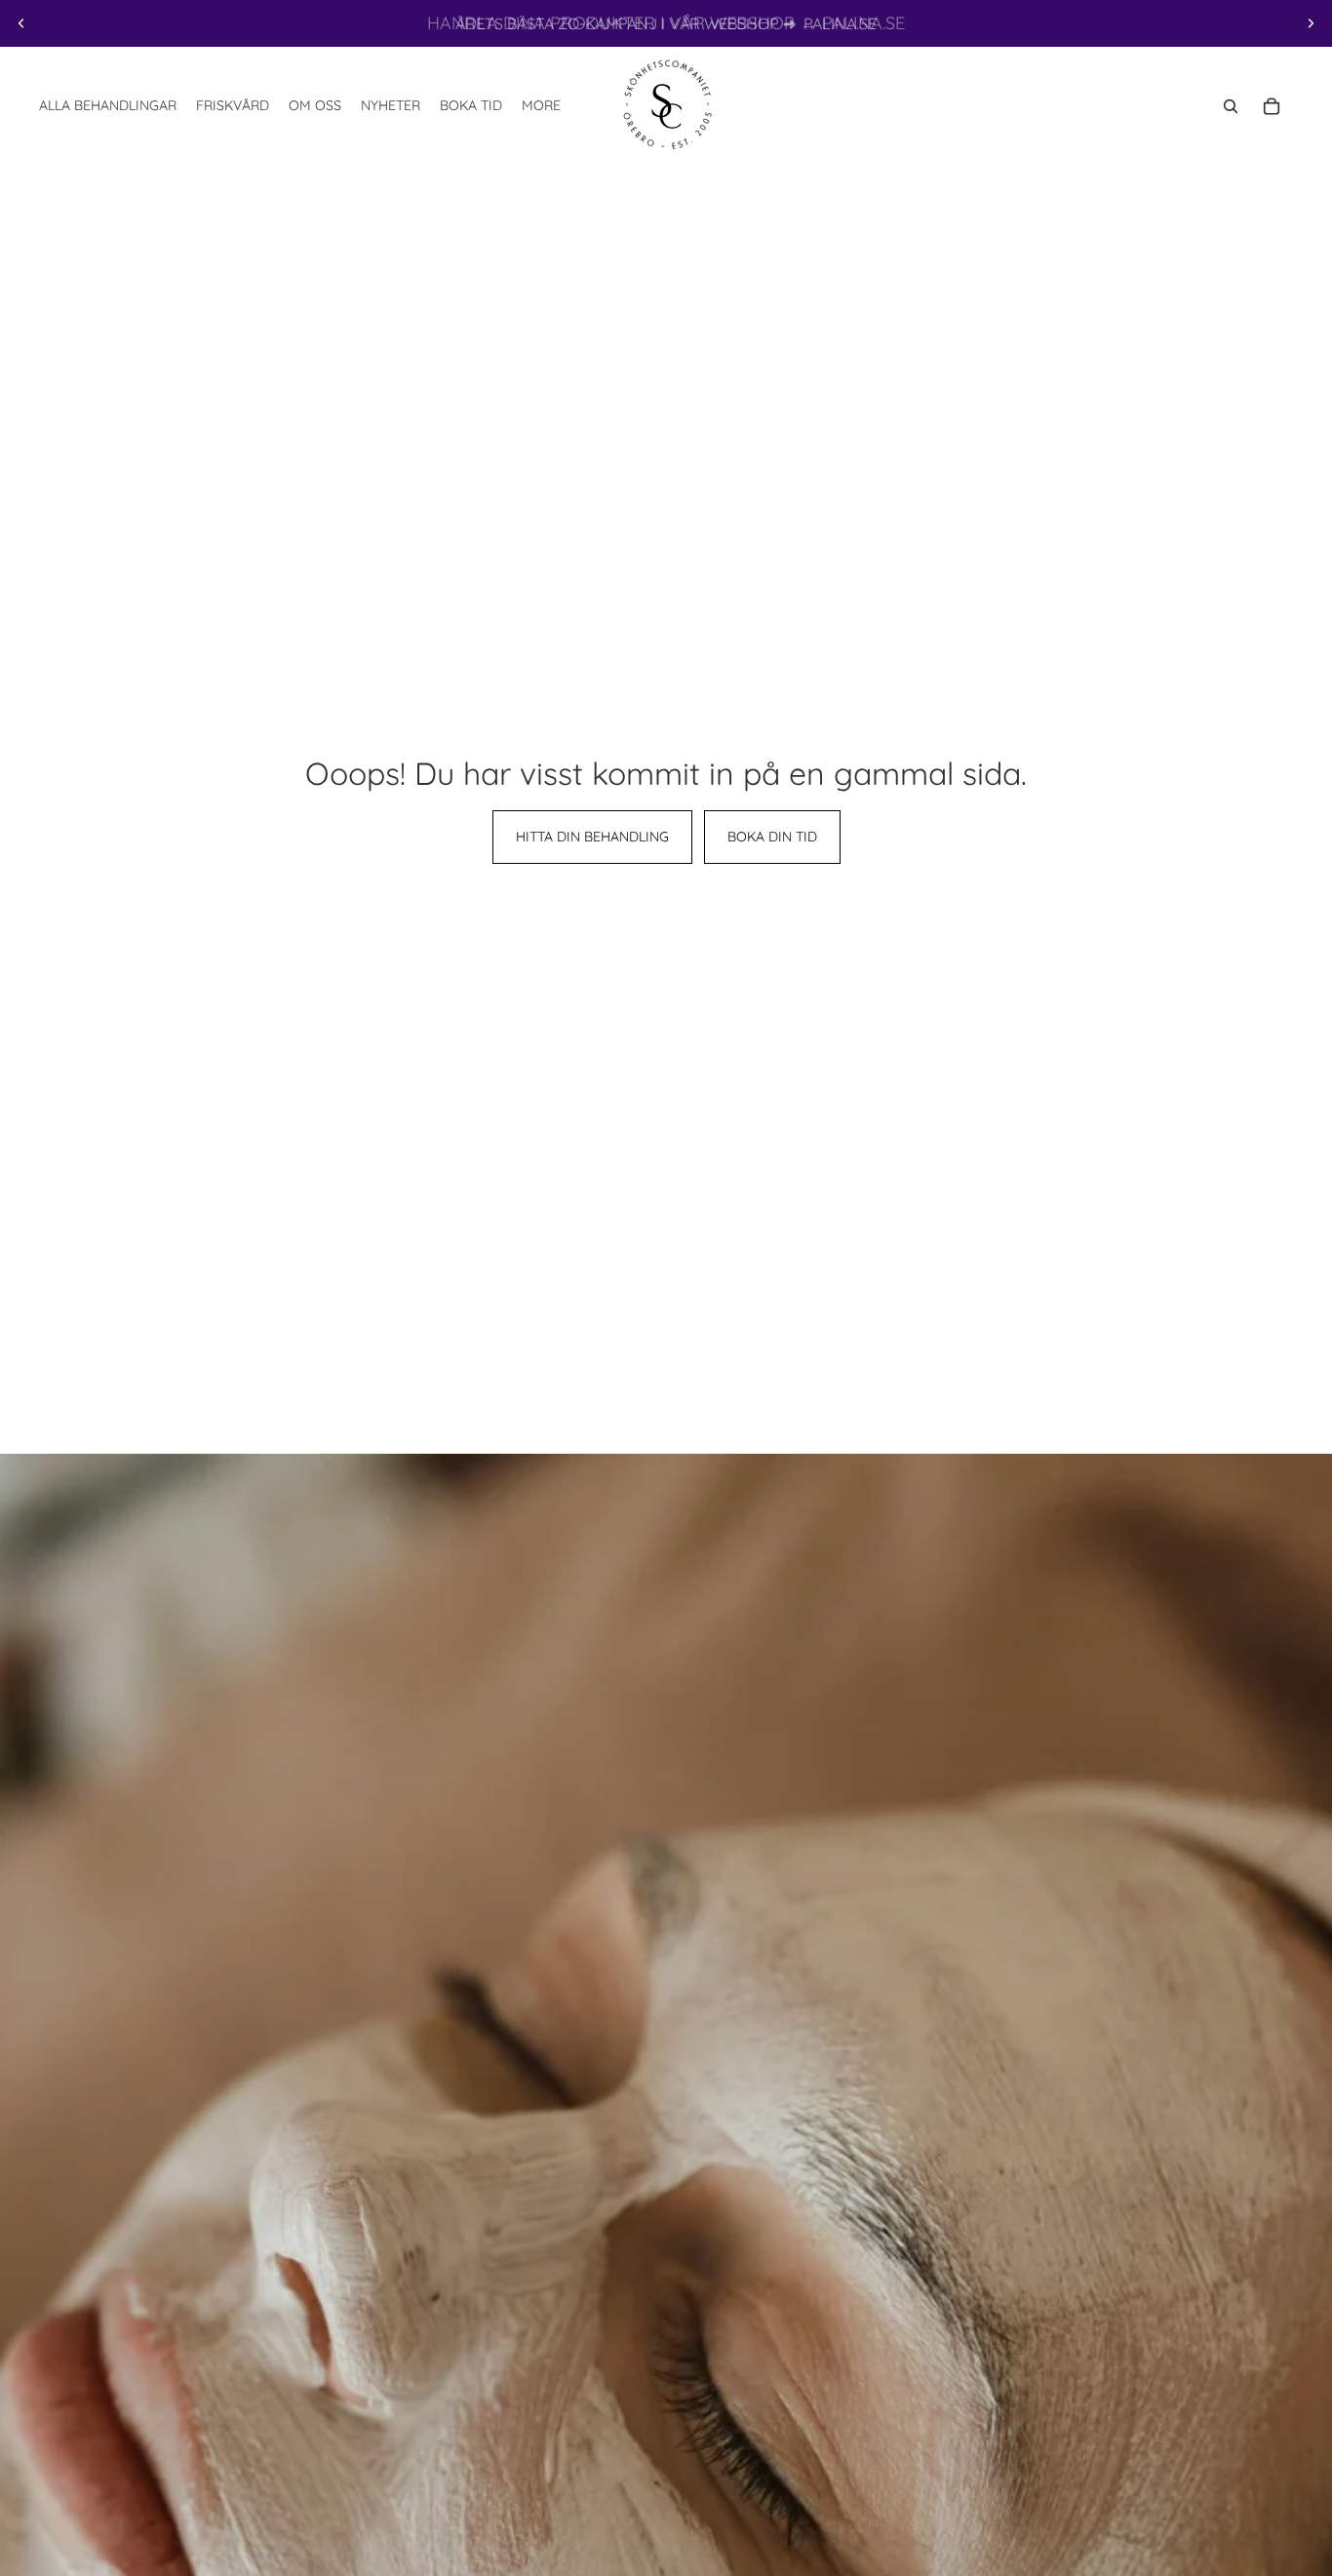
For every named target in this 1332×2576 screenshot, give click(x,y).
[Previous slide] (21, 23)
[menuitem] (541, 106)
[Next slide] (1311, 23)
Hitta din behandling (592, 837)
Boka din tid (772, 837)
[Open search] (1231, 106)
